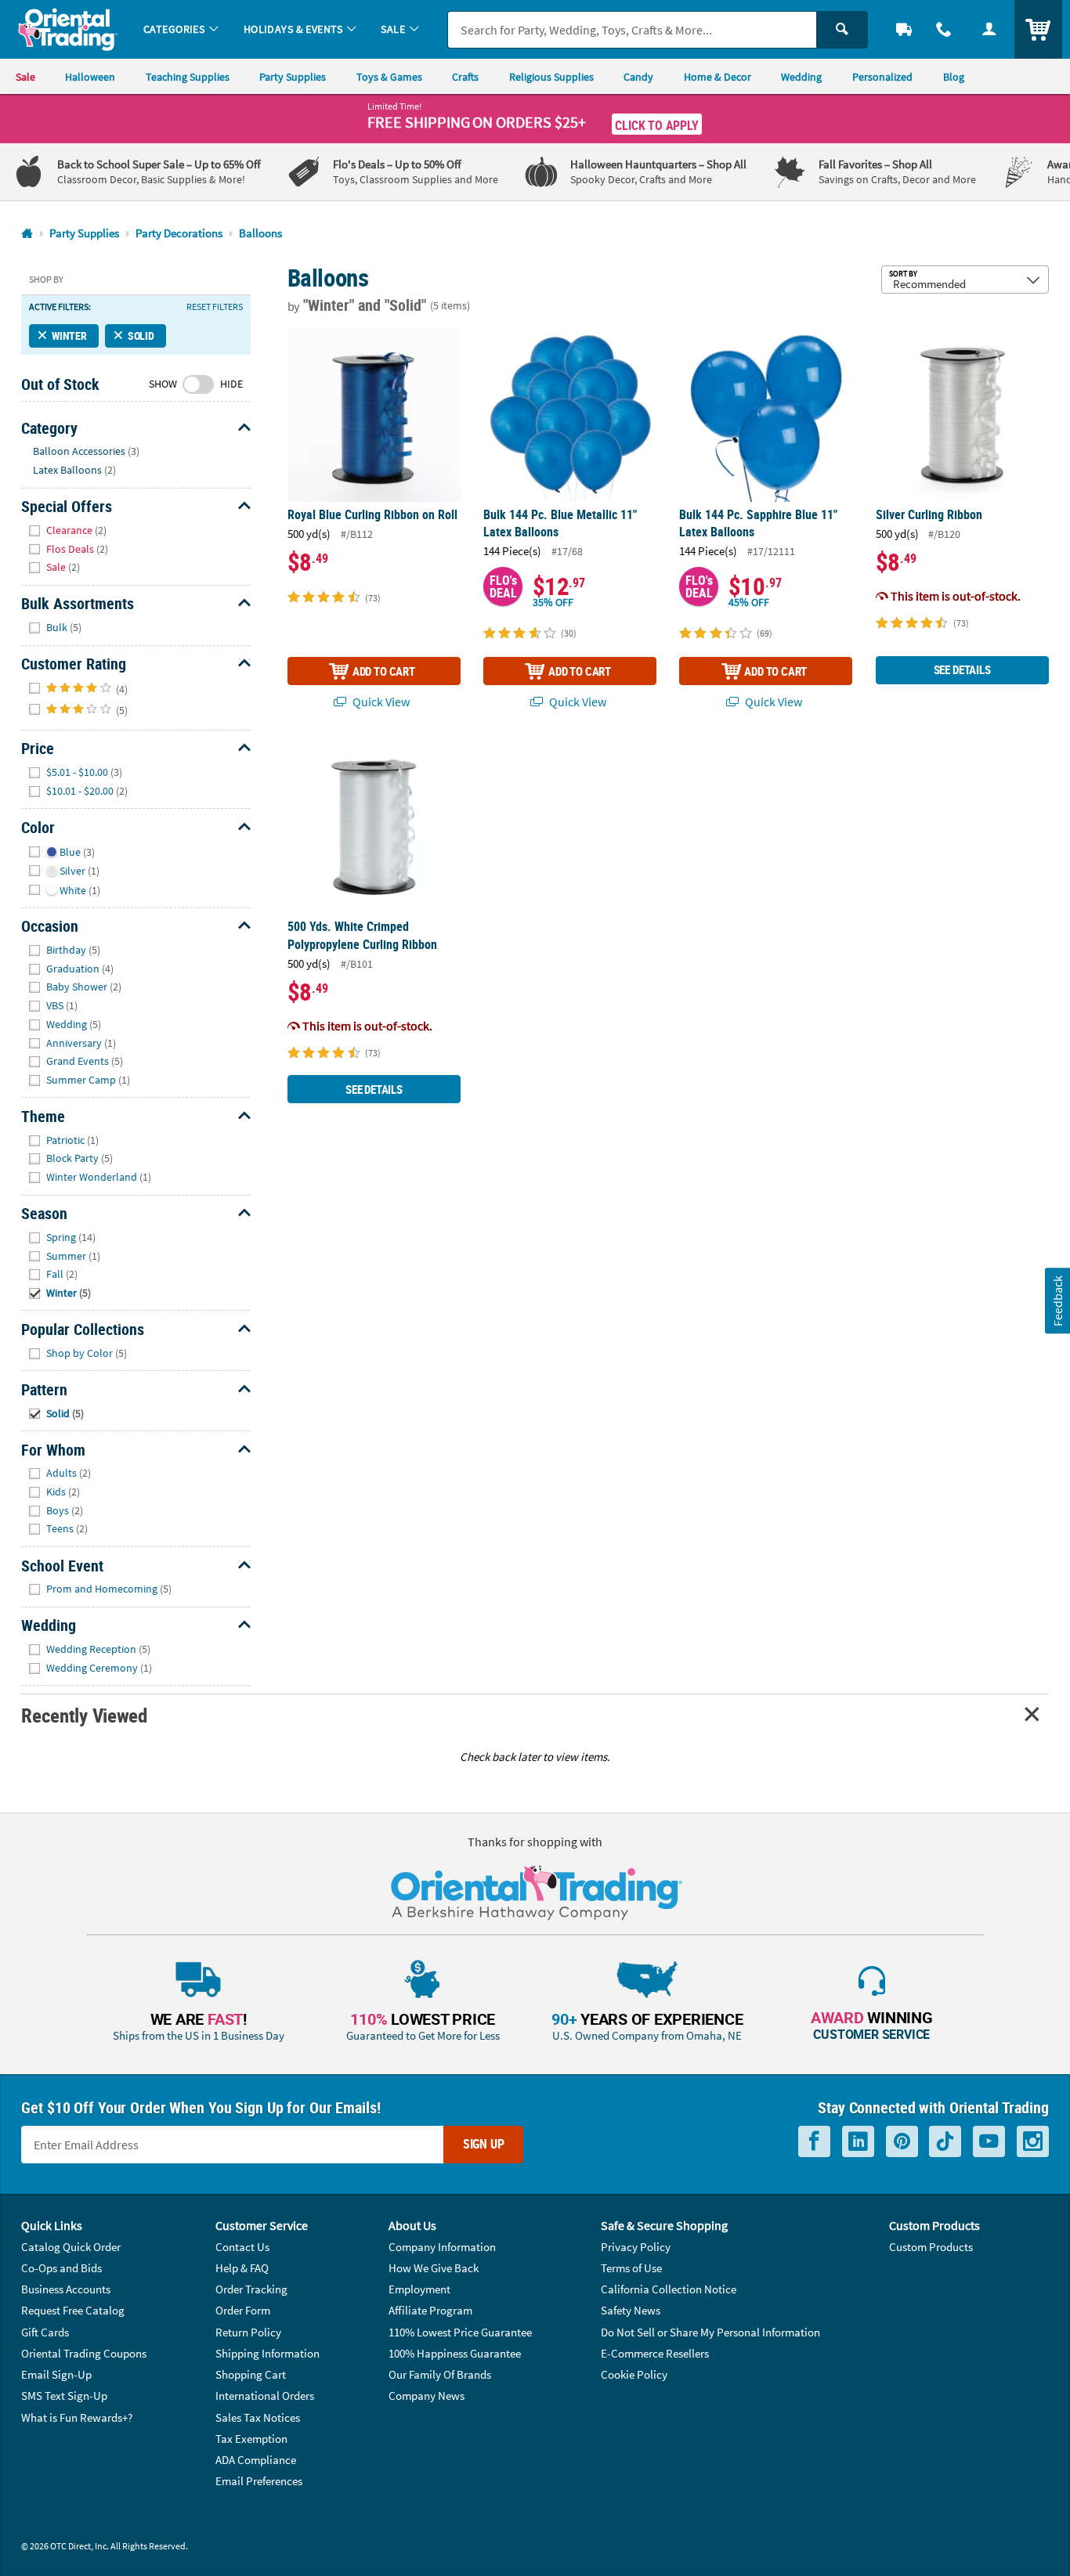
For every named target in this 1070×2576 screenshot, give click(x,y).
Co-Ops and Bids (61, 2268)
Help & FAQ (242, 2268)
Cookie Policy (634, 2374)
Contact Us (242, 2247)
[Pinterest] (902, 2141)
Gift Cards (45, 2332)
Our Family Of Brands (440, 2374)
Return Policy (248, 2332)
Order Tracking (251, 2289)
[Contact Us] (945, 29)
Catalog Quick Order (71, 2247)
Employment (419, 2289)
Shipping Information (267, 2353)
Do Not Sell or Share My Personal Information (710, 2332)
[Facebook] (814, 2141)
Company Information (442, 2247)
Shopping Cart (251, 2374)
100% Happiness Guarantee (455, 2353)
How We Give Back (434, 2268)
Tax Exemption (251, 2439)
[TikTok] (945, 2141)
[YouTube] (989, 2141)
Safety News (631, 2310)
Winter (69, 336)
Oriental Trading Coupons (84, 2353)
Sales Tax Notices (258, 2417)
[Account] (989, 29)
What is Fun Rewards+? (77, 2417)
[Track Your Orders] (904, 29)
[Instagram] (1033, 2141)
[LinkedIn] (858, 2141)
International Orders (265, 2396)
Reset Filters (215, 307)
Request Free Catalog (73, 2310)
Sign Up (484, 2144)
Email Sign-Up (56, 2374)
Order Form (243, 2310)
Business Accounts (66, 2289)
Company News (427, 2396)
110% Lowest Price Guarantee (460, 2332)
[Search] (842, 30)
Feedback (1057, 1301)
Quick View (380, 702)
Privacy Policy (636, 2247)
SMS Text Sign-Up (64, 2396)
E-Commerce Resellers (655, 2353)
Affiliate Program (430, 2310)
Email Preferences (259, 2481)
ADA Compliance (256, 2460)
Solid (141, 336)
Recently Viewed (84, 1715)
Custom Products (931, 2247)
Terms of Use (631, 2268)
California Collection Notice (669, 2289)
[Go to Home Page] (27, 234)
